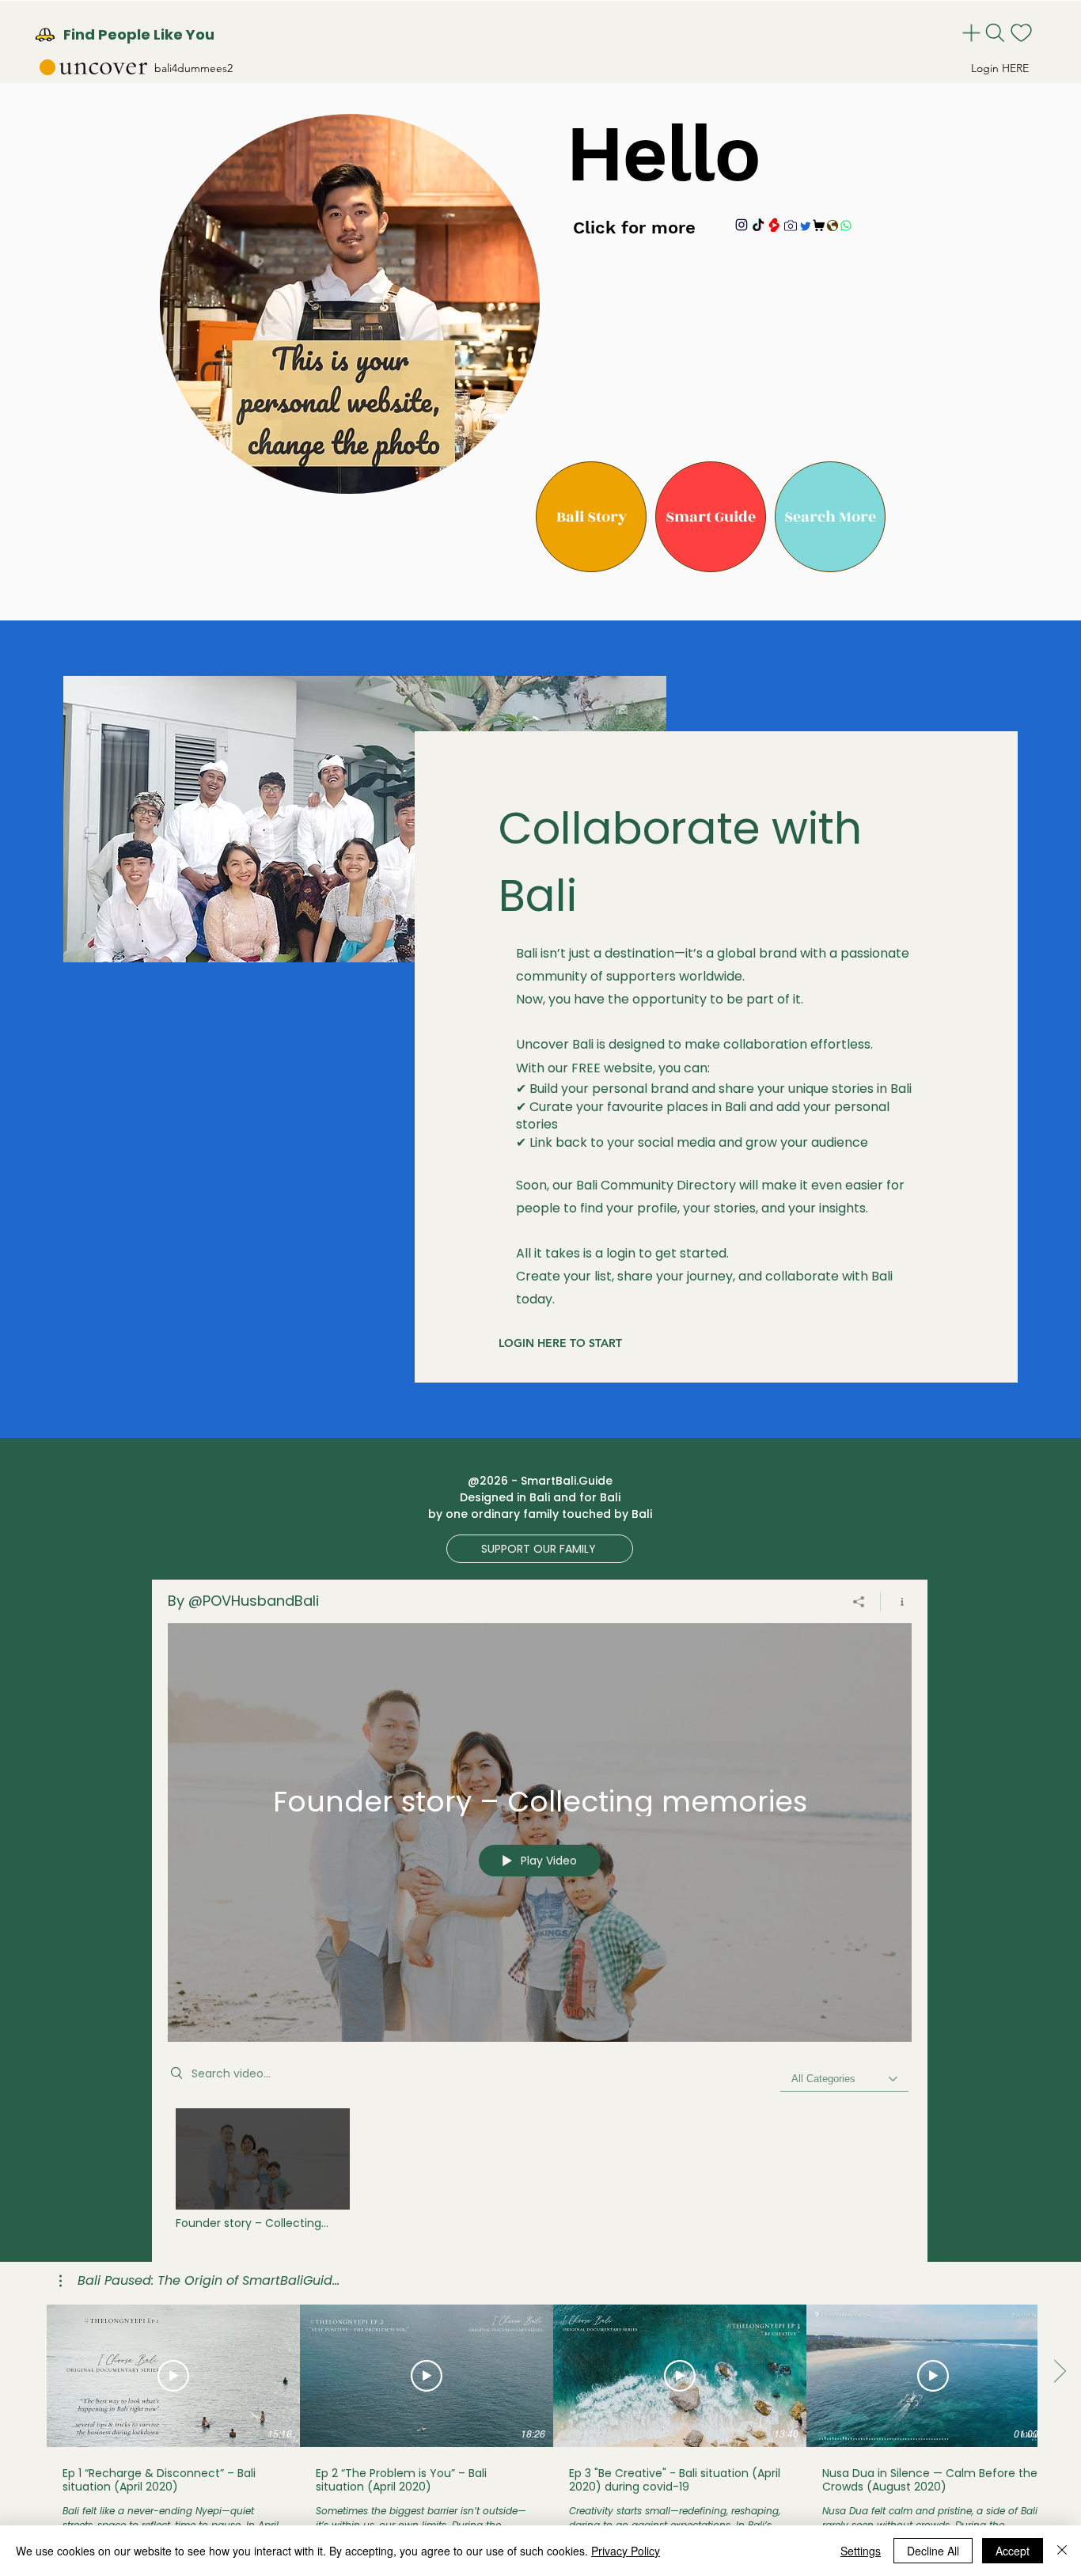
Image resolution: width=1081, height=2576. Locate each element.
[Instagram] (742, 225)
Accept (1013, 2551)
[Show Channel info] (896, 1602)
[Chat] (805, 226)
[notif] (1023, 33)
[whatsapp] (846, 226)
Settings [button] (861, 2551)
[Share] (859, 1602)
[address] (832, 226)
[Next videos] (1059, 2373)
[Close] (1062, 2551)
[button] (591, 517)
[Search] (997, 33)
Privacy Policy (626, 2551)
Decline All (933, 2551)
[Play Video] (262, 2169)
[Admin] (973, 33)
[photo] (791, 226)
